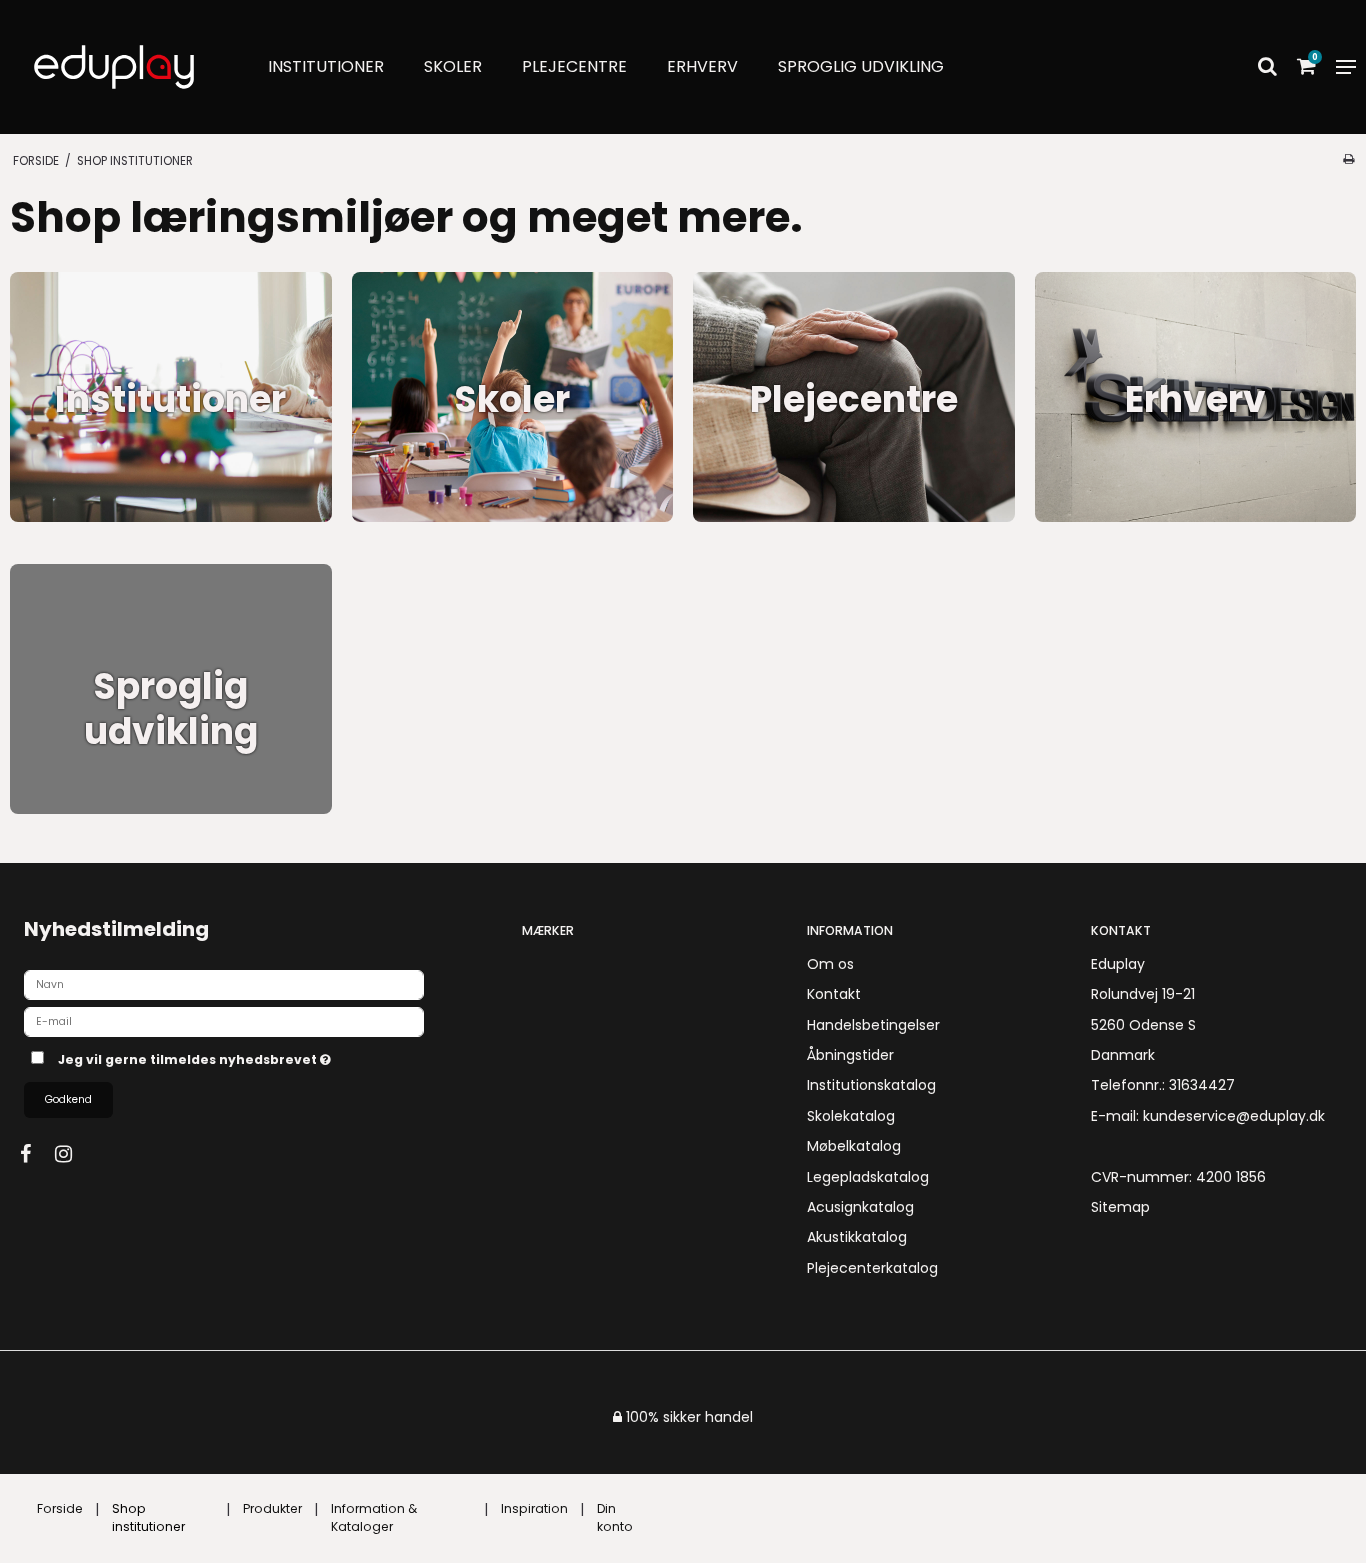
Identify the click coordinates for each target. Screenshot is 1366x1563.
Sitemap (1120, 1207)
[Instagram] (73, 1154)
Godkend (68, 1099)
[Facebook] (35, 1154)
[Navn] (224, 984)
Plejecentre (574, 66)
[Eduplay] (114, 67)
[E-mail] (224, 1021)
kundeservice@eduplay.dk (1234, 1116)
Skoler (453, 66)
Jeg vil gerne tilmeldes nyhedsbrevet (266, 1056)
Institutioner (326, 66)
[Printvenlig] (1348, 159)
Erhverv (702, 66)
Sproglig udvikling (861, 66)
